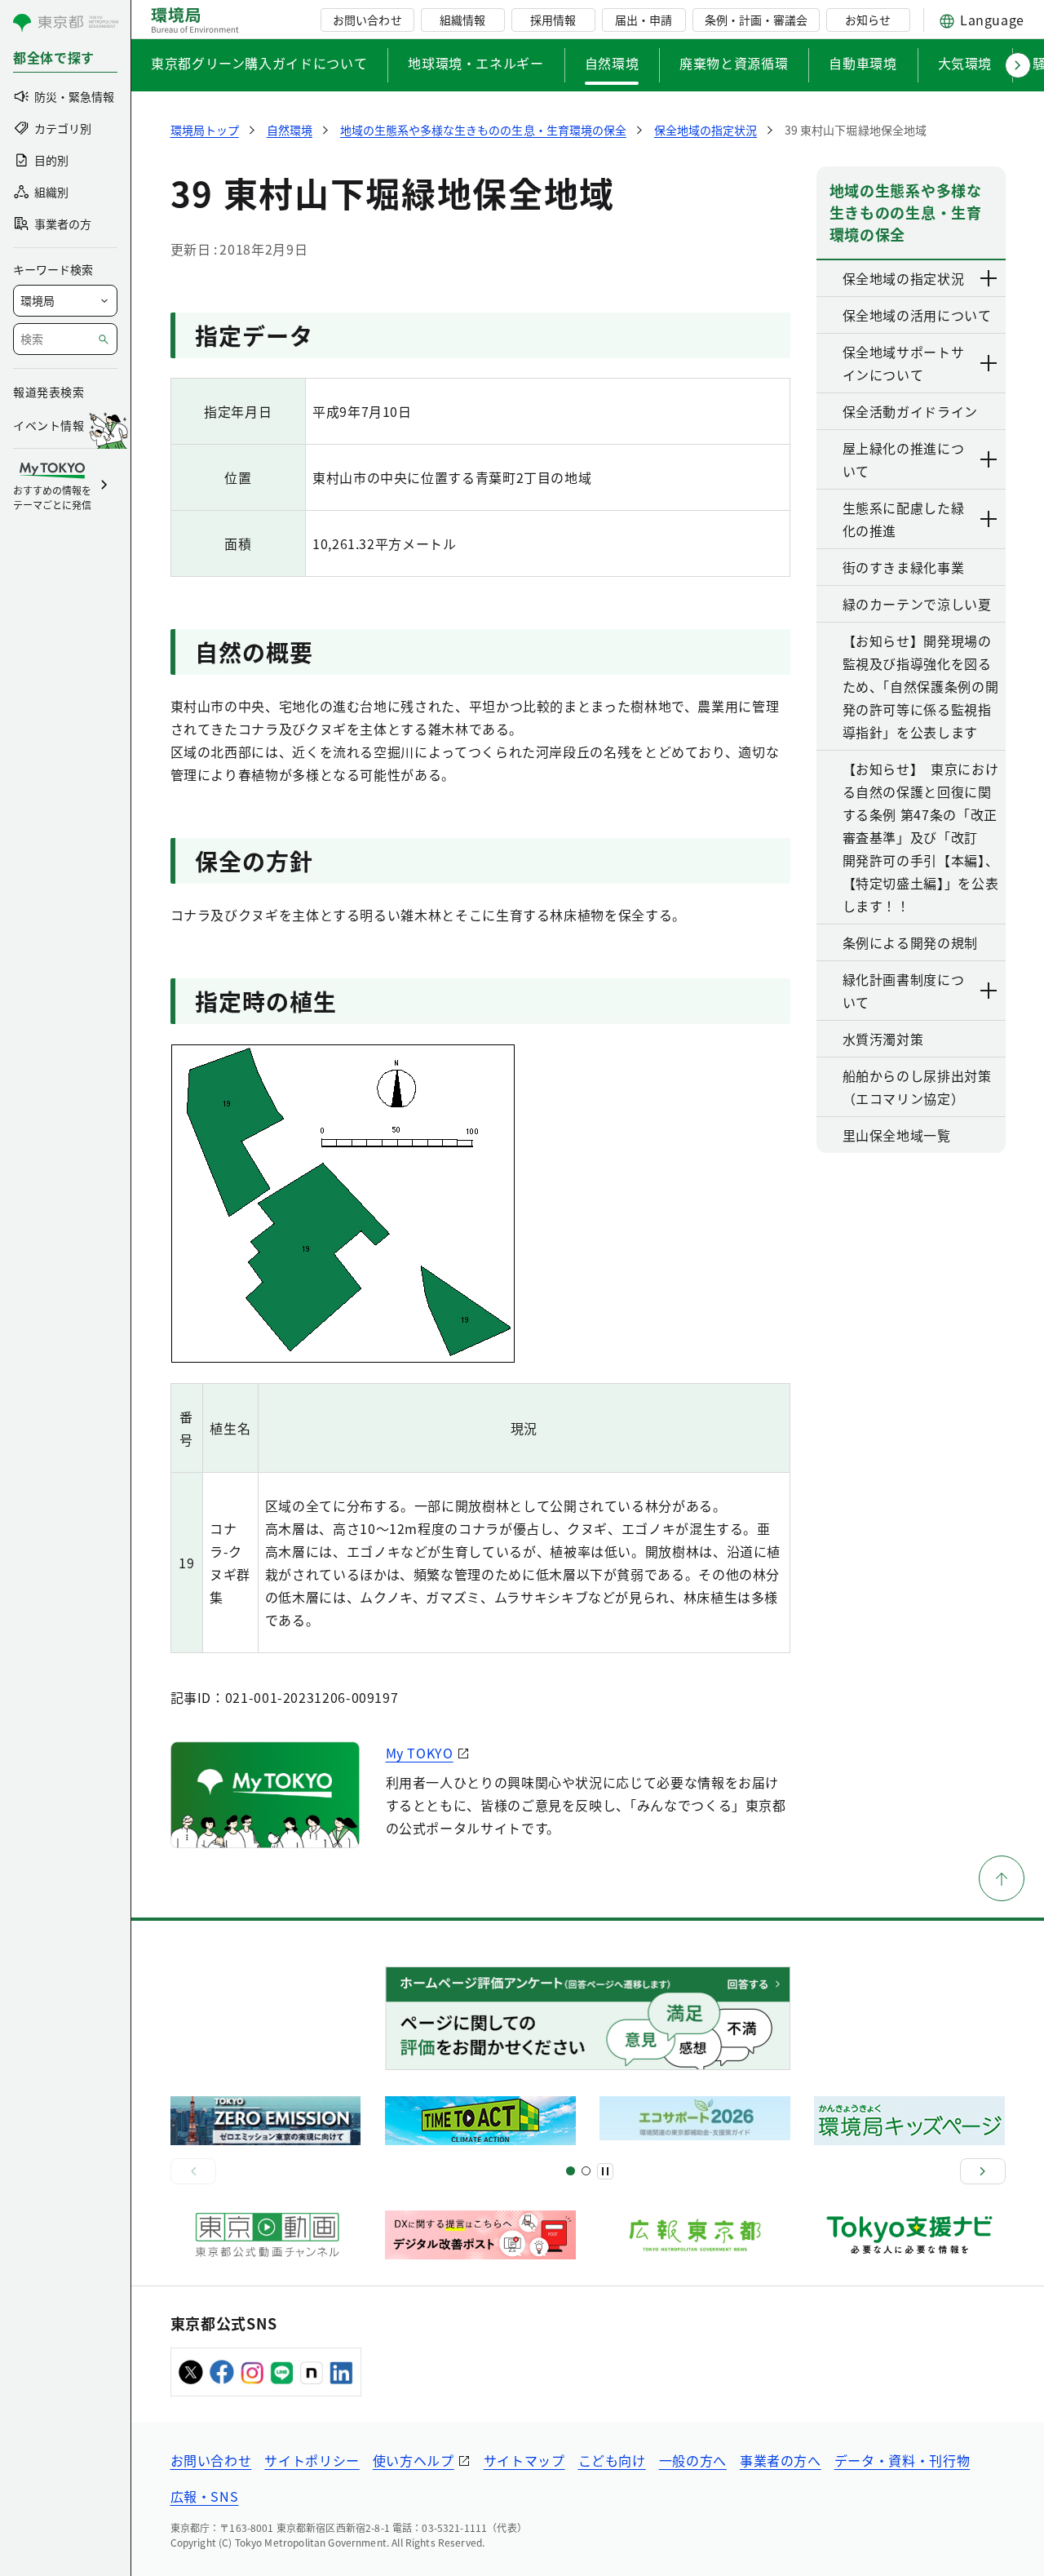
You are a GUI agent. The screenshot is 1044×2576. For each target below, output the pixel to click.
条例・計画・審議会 (756, 20)
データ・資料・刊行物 (902, 2460)
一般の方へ (693, 2460)
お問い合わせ (367, 20)
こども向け (612, 2460)
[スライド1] (571, 2171)
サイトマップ (524, 2460)
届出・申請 (644, 20)
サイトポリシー (312, 2460)
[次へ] (983, 2171)
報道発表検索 (49, 392)
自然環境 (612, 63)
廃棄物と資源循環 (734, 63)
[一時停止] (605, 2171)
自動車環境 (863, 63)
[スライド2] (586, 2171)
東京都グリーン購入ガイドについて (259, 63)
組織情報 (462, 20)
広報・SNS (205, 2496)
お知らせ (868, 20)
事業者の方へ (781, 2460)
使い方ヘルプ (414, 2460)
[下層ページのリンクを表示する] (989, 278)
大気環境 (965, 63)
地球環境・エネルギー (476, 63)
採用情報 (553, 20)
